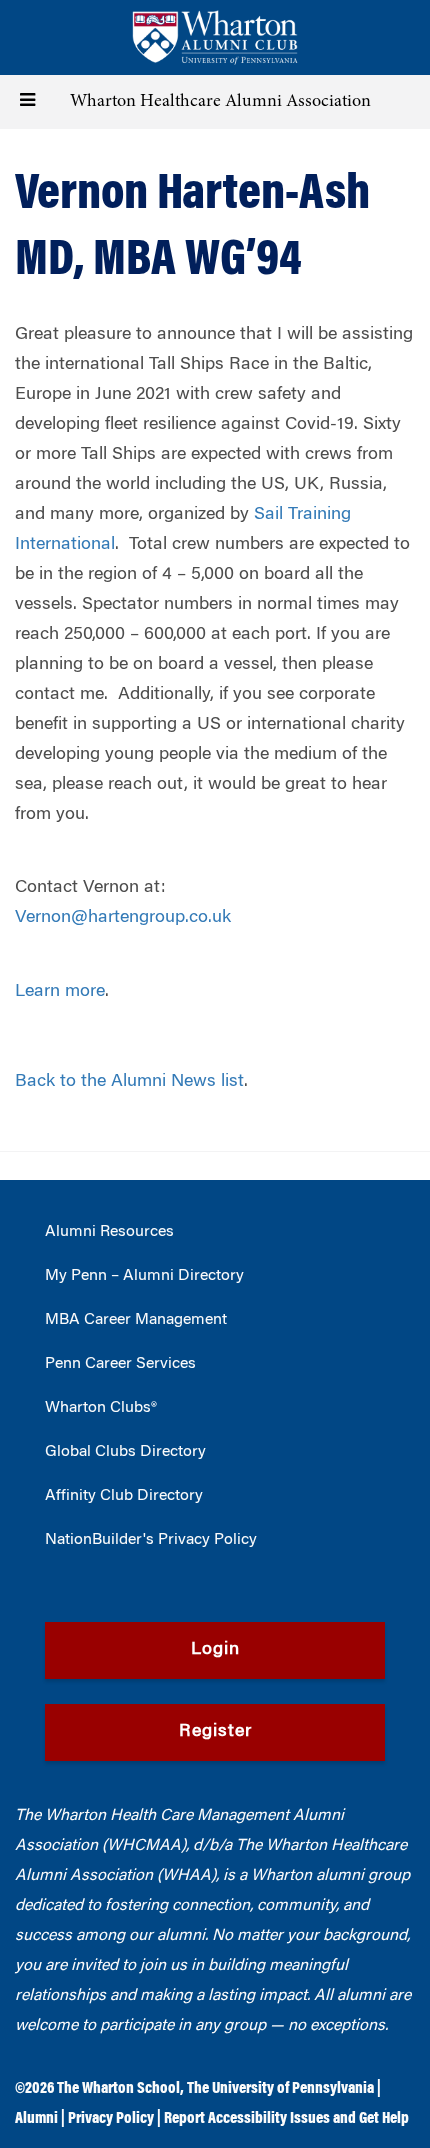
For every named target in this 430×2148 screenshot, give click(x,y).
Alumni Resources (109, 1232)
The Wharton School (118, 2089)
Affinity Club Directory (124, 1496)
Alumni (36, 2119)
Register (215, 1732)
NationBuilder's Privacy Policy (151, 1540)
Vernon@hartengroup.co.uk (123, 918)
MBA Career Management (136, 1320)
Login (215, 1650)
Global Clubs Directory (125, 1452)
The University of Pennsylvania (280, 2089)
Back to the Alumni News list (129, 1082)
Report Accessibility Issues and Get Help (286, 2119)
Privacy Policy (111, 2119)
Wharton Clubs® (101, 1408)
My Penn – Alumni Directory (144, 1276)
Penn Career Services (120, 1364)
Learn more (60, 992)
